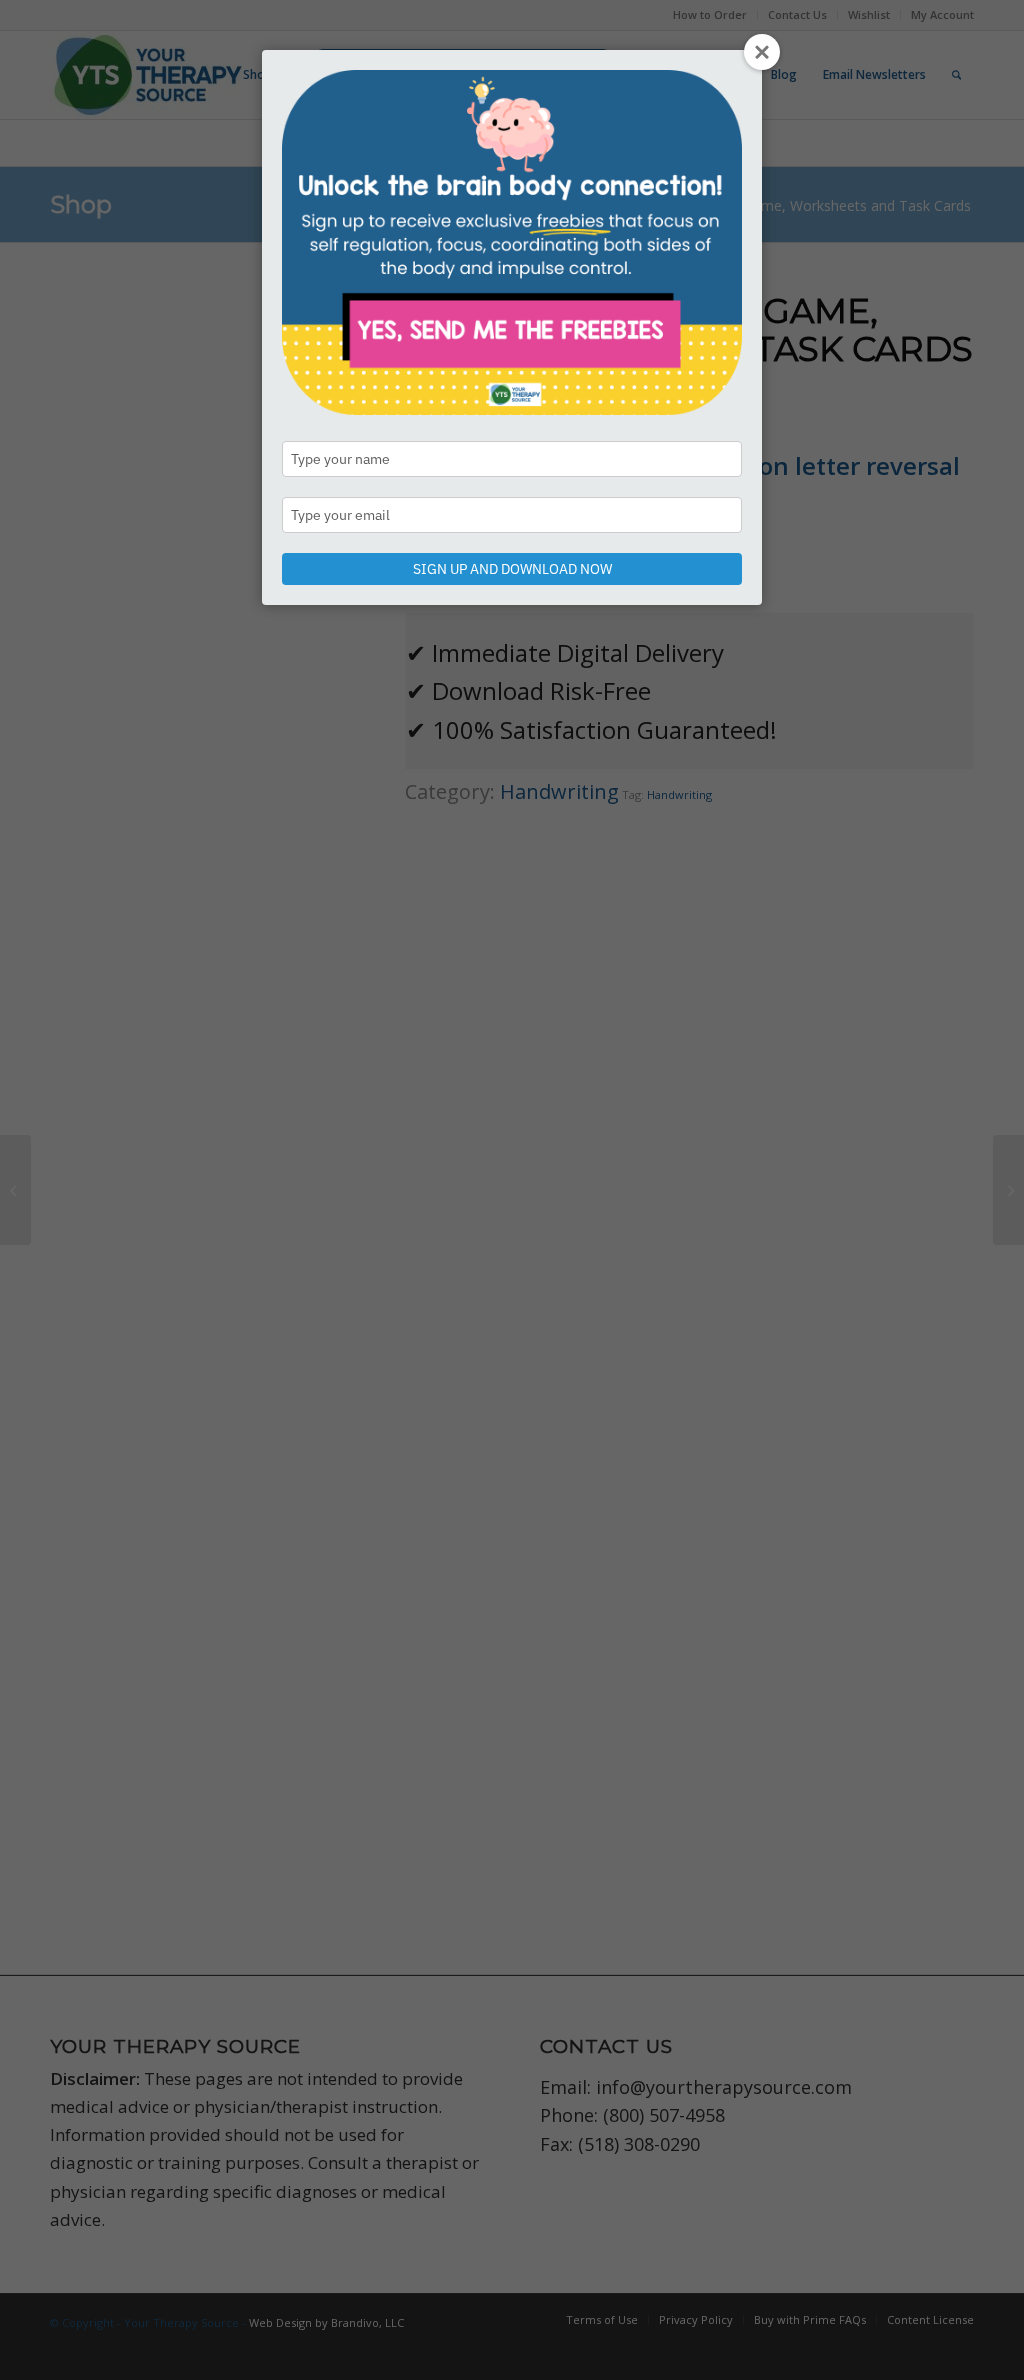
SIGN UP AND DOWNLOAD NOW (512, 569)
